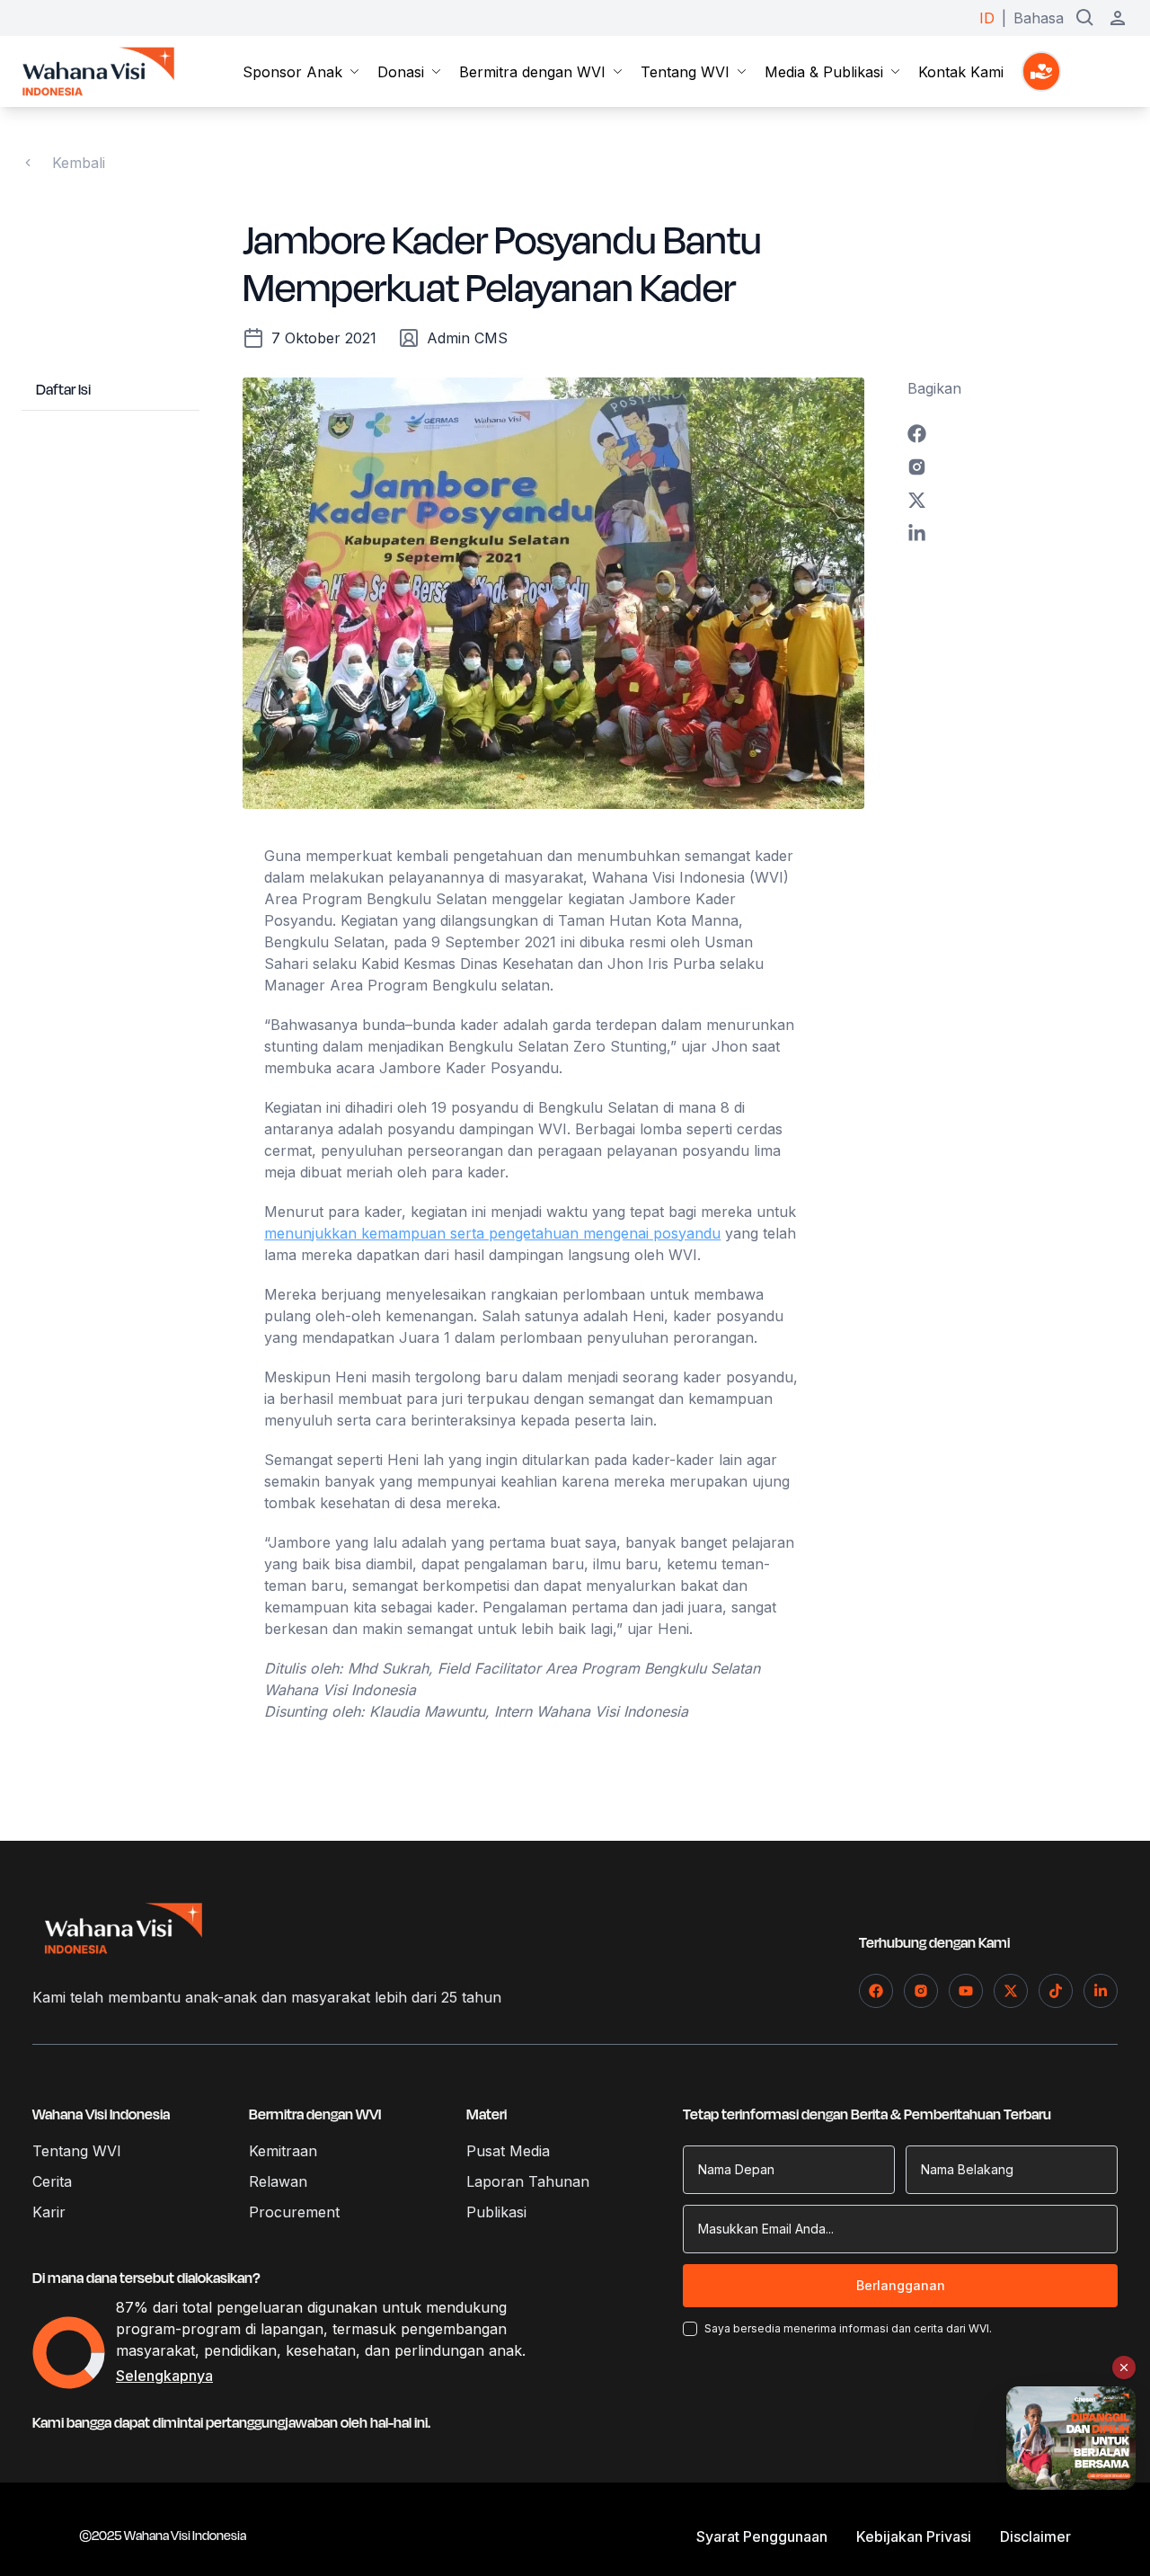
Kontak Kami (961, 72)
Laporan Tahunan (528, 2181)
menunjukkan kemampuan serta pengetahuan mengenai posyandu (492, 1233)
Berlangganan (901, 2285)
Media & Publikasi (824, 72)
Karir (49, 2212)
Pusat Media (508, 2151)
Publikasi (496, 2212)
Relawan (278, 2181)
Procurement (294, 2212)
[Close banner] (1124, 2367)
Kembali (79, 163)
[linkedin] (1018, 533)
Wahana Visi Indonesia (101, 2115)
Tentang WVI (685, 72)
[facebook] (1018, 434)
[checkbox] (690, 2329)
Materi (487, 2115)
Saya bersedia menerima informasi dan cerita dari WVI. (848, 2328)
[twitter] (1018, 500)
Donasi (401, 72)
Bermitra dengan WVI (532, 72)
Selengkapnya (164, 2376)
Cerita (52, 2181)
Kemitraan (283, 2151)
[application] (69, 2353)
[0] (1041, 71)
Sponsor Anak (292, 72)
